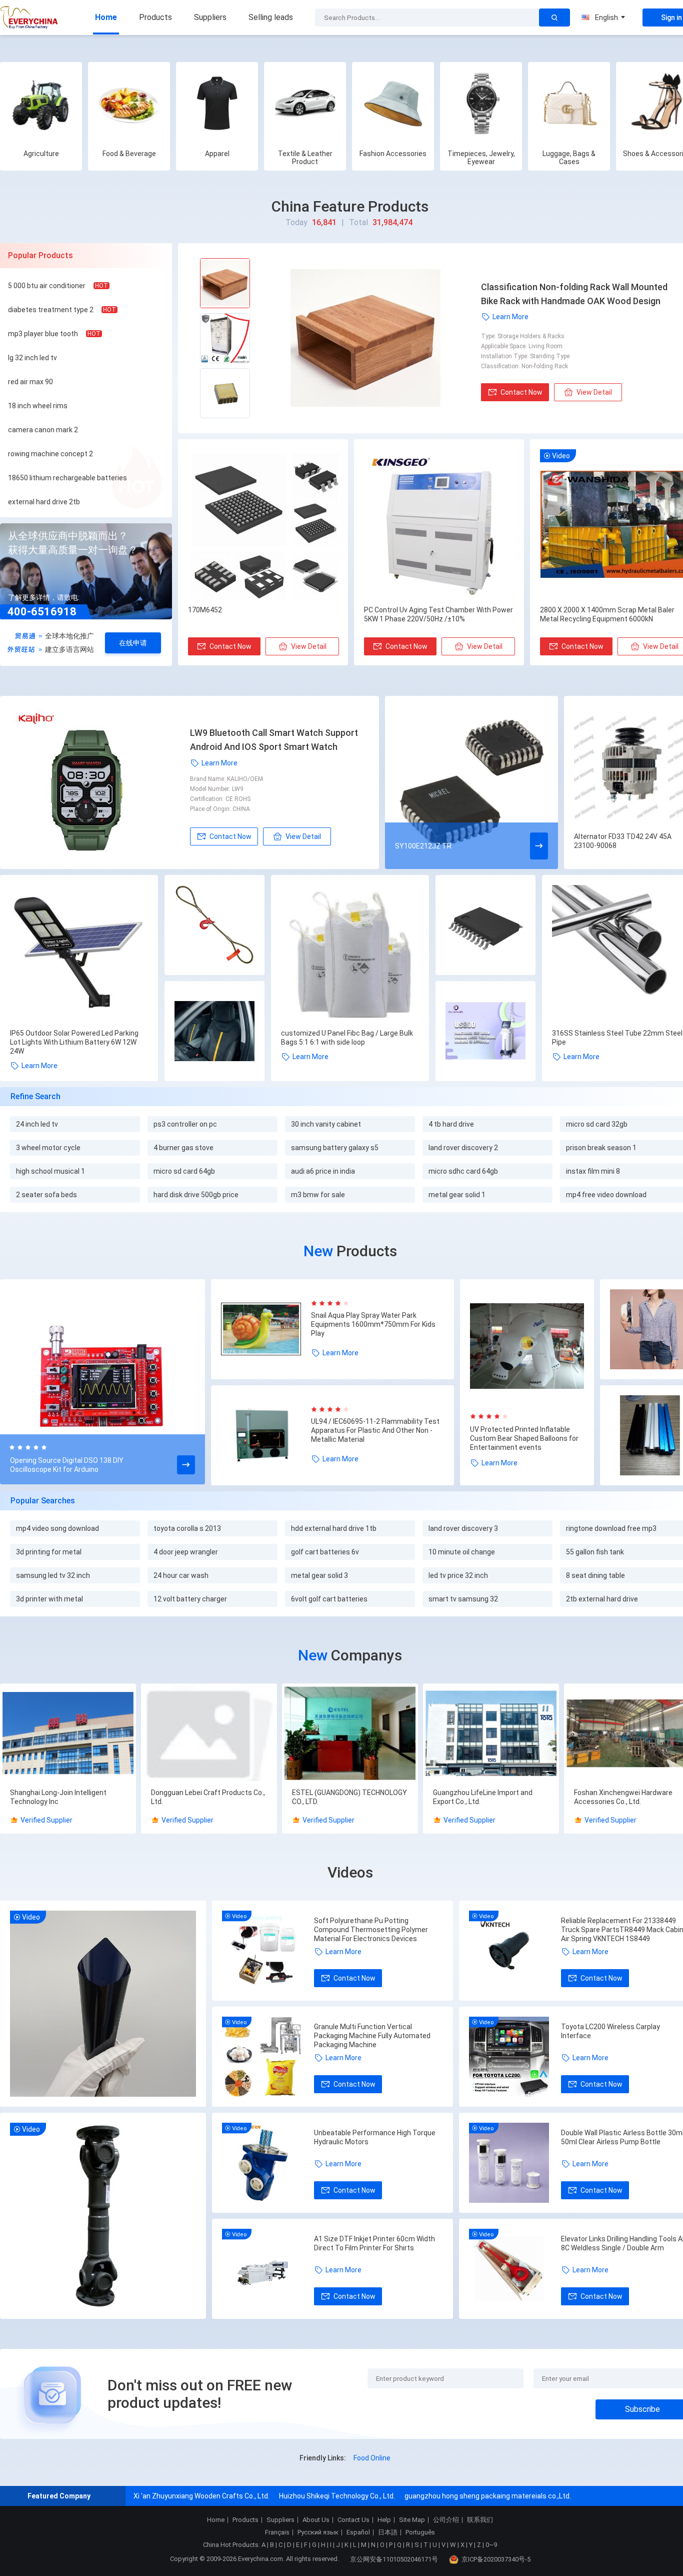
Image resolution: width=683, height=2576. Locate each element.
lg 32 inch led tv (32, 358)
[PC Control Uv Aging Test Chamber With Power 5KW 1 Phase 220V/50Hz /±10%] (439, 525)
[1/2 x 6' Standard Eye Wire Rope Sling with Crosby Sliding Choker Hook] (214, 926)
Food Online (372, 2458)
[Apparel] (217, 103)
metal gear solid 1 (457, 1195)
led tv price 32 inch (458, 1575)
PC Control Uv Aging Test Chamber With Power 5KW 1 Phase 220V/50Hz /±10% (438, 614)
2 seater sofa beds (46, 1195)
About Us (316, 2520)
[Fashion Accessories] (393, 103)
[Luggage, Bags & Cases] (569, 103)
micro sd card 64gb (184, 1171)
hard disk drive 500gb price (196, 1195)
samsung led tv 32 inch (53, 1575)
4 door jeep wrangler (186, 1552)
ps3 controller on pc (185, 1124)
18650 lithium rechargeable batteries (67, 478)
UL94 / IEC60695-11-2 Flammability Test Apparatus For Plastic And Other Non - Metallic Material (375, 1430)
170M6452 (205, 610)
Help (384, 2520)
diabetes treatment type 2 (51, 310)
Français (277, 2532)
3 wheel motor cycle (48, 1148)
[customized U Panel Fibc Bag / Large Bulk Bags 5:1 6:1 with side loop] (350, 954)
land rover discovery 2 (463, 1148)
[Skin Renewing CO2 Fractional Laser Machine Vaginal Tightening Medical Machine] (485, 1032)
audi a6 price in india (323, 1171)
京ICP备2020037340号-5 (496, 2559)
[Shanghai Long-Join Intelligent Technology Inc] (68, 1734)
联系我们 (480, 2520)
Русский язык (318, 2532)
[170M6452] (263, 525)
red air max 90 (30, 382)
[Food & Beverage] (129, 103)
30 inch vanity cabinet (326, 1124)
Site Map (412, 2520)
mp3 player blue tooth (43, 334)
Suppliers (210, 17)
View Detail (594, 392)
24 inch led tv (37, 1124)
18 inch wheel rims (38, 406)
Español (358, 2532)
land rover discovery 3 (463, 1528)
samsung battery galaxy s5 (335, 1148)
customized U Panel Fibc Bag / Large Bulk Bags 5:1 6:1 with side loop (347, 1038)
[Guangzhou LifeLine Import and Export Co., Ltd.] (491, 1734)
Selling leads (271, 17)
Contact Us (353, 2520)
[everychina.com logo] (30, 18)
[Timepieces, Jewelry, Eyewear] (481, 103)
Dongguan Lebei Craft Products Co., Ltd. (208, 1797)
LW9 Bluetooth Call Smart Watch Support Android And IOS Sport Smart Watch (274, 740)
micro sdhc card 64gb (463, 1171)
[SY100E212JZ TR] (471, 782)
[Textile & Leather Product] (305, 103)
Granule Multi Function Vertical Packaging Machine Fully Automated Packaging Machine (372, 2036)
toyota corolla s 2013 (187, 1528)
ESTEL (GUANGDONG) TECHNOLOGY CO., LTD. (349, 1797)
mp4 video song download (57, 1528)
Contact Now (521, 392)
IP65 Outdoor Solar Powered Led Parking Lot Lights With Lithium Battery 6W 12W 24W (74, 1042)
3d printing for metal (49, 1552)
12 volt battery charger (190, 1599)
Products (155, 17)
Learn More (510, 317)
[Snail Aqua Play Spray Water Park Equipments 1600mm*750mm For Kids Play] (266, 1329)
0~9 (491, 2545)
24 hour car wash (181, 1575)
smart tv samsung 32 (463, 1599)
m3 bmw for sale (318, 1195)
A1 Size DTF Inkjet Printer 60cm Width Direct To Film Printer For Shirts (374, 2243)
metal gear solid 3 (319, 1575)
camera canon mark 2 (43, 430)
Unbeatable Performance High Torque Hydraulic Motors (375, 2137)
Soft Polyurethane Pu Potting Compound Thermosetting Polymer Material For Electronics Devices (371, 1930)
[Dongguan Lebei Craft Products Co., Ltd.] (209, 1734)
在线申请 (133, 643)
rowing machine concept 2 (50, 454)
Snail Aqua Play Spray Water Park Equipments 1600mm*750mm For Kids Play (373, 1324)
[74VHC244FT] (485, 926)
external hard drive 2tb (44, 502)
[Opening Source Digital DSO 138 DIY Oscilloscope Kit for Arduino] (102, 1383)
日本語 (388, 2532)
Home (106, 17)
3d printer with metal (49, 1599)
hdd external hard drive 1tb (334, 1528)
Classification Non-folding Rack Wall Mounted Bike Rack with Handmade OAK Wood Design (574, 294)
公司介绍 (446, 2520)
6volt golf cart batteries (329, 1599)
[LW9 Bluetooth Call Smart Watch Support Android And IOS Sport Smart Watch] (100, 782)
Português (420, 2532)
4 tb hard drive (451, 1124)
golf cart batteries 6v (325, 1552)
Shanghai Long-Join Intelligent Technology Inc (58, 1797)
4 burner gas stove (183, 1148)
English (606, 18)
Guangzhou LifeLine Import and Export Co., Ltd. (483, 1797)
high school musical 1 (50, 1171)
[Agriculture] (41, 103)
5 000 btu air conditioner (47, 286)
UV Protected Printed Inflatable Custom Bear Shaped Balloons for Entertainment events (524, 1438)
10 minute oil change (462, 1552)
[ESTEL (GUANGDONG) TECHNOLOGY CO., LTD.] (350, 1734)
